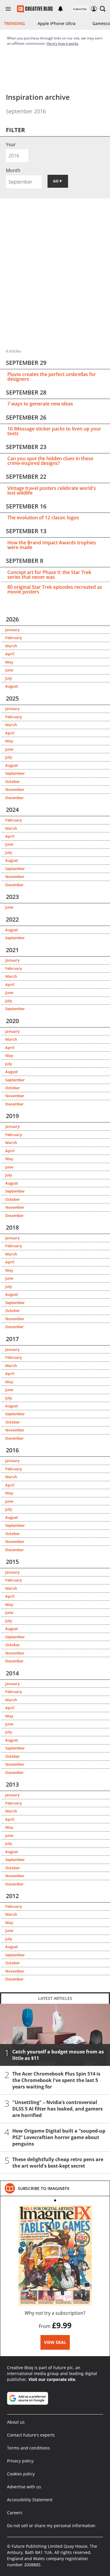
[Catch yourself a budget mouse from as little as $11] (55, 2034)
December (15, 798)
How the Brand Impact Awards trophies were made (52, 545)
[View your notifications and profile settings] (60, 9)
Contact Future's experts (31, 2435)
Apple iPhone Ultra (56, 23)
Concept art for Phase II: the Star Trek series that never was (49, 575)
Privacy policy (20, 2461)
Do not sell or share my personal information (51, 2526)
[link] (44, 2188)
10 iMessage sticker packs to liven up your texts (54, 431)
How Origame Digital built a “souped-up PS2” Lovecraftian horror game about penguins (59, 2137)
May (9, 662)
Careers (15, 2513)
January (12, 630)
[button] (103, 9)
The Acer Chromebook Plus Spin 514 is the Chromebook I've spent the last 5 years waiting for (56, 2080)
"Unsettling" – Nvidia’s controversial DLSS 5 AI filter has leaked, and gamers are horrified (57, 2108)
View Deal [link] (55, 2342)
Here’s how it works (62, 43)
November (15, 789)
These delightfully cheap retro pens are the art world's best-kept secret (58, 2162)
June (9, 670)
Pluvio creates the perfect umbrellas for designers (52, 377)
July (9, 678)
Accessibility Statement (30, 2500)
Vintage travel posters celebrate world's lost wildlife (52, 490)
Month (13, 170)
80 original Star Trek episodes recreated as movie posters (55, 589)
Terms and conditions (28, 2448)
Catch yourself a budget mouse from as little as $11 (58, 2055)
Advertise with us (24, 2487)
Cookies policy (21, 2474)
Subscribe (80, 9)
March (11, 646)
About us (16, 2422)
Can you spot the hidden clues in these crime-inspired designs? (50, 461)
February (14, 638)
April (10, 654)
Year (11, 144)
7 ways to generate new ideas (40, 404)
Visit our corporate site (52, 2379)
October (13, 781)
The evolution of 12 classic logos (43, 518)
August (12, 686)
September (15, 773)
